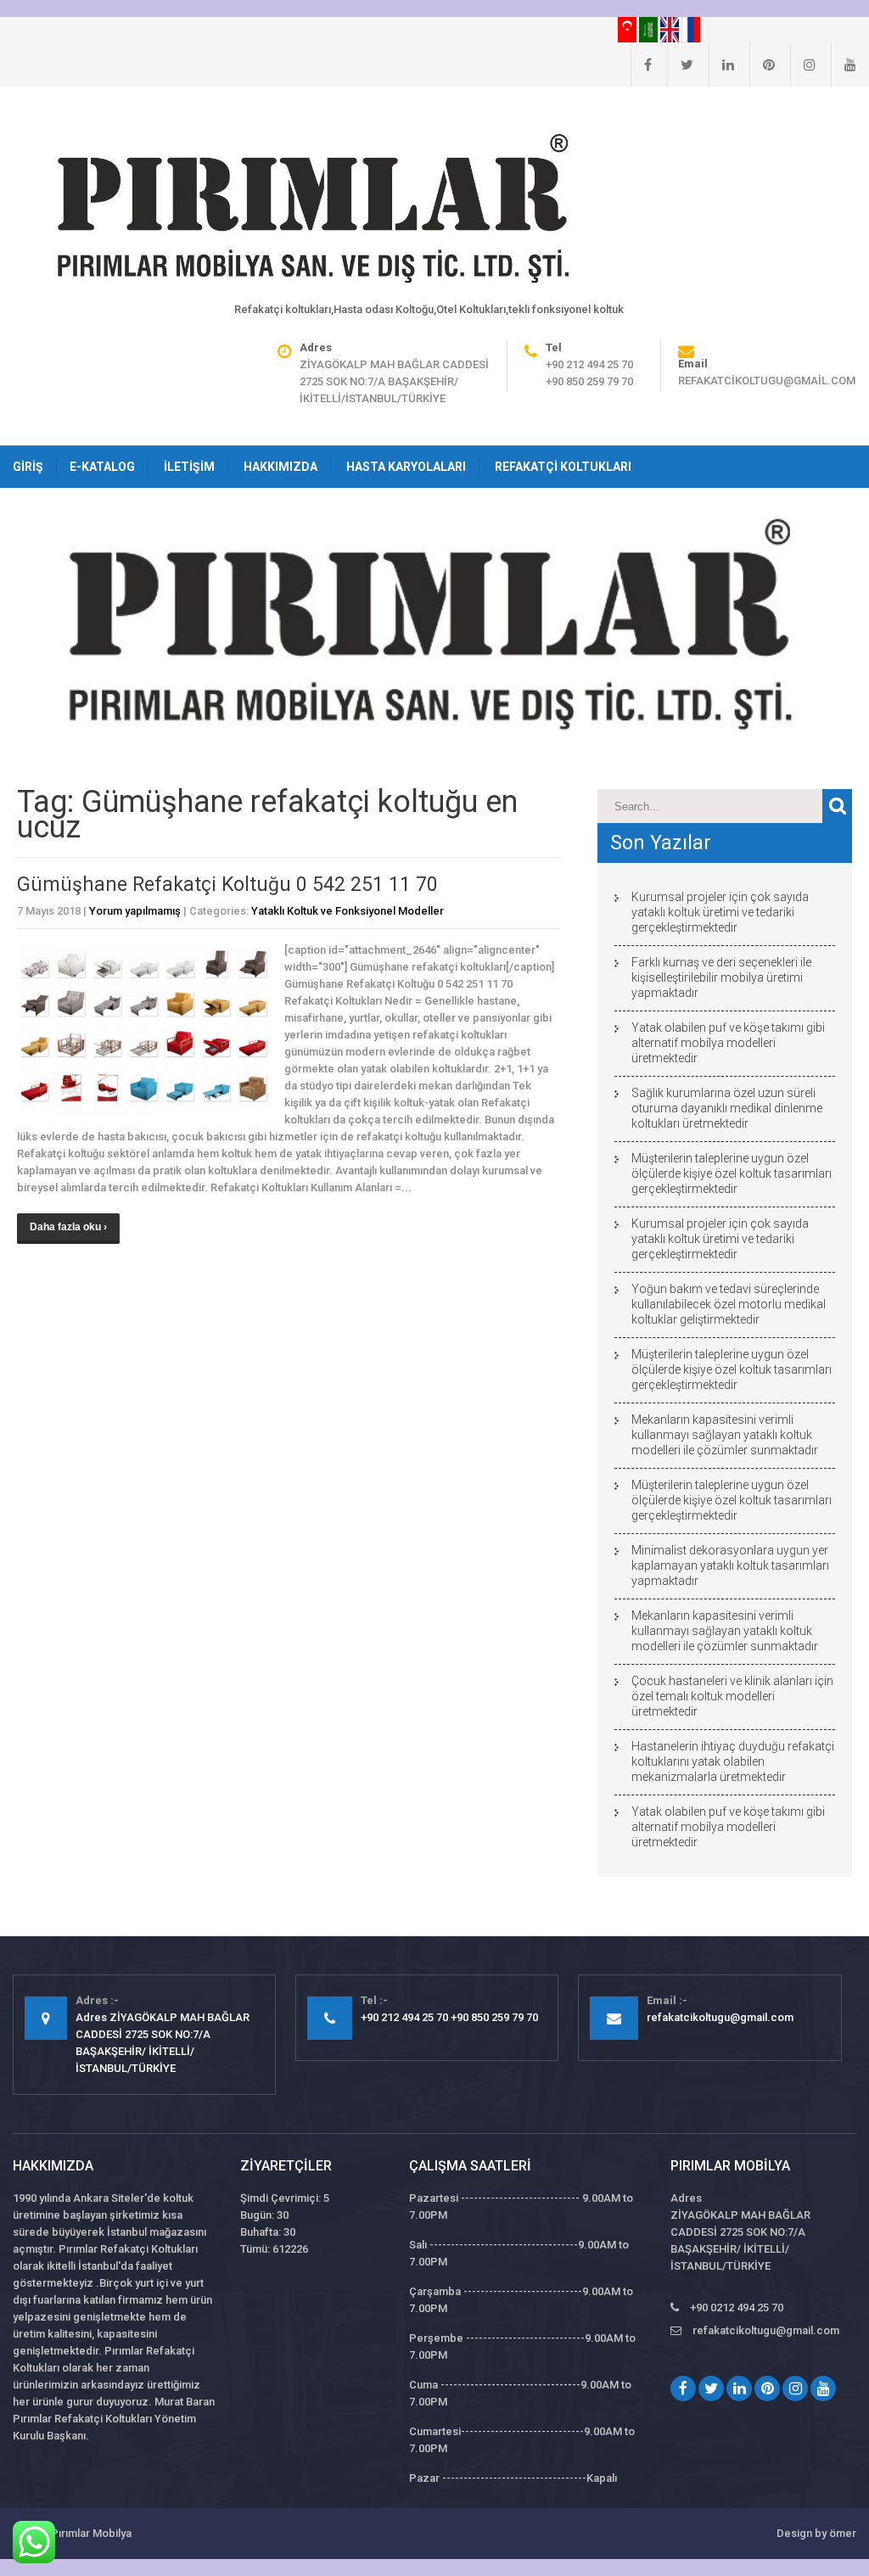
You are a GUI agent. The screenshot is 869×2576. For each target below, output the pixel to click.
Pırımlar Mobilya (91, 2533)
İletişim (189, 467)
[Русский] (691, 29)
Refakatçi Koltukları (563, 467)
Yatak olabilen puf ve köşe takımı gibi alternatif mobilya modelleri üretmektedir (728, 1043)
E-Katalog (102, 467)
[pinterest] (762, 64)
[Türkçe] (628, 29)
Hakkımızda (280, 467)
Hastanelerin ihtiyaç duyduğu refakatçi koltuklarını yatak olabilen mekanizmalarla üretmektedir (733, 1761)
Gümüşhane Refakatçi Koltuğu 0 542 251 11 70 (227, 885)
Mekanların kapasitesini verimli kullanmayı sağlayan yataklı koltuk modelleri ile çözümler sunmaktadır (725, 1435)
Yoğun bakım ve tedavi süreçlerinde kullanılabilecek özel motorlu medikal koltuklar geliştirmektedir (729, 1304)
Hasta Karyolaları (406, 467)
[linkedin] (721, 64)
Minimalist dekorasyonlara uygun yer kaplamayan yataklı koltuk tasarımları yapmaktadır (730, 1565)
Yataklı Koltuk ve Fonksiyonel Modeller (348, 911)
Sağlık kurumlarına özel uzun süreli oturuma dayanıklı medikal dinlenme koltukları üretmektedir (727, 1108)
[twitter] (680, 64)
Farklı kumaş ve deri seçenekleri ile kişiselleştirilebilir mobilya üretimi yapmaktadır (721, 977)
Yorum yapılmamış (135, 911)
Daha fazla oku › (68, 1227)
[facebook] (641, 64)
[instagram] (803, 64)
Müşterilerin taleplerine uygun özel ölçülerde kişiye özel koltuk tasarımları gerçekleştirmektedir (732, 1173)
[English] (671, 29)
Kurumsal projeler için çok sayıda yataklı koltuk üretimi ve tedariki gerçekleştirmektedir (720, 912)
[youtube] (844, 64)
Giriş (28, 467)
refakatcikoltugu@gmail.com (767, 381)
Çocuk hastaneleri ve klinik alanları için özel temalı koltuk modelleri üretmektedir (732, 1696)
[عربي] (650, 29)
